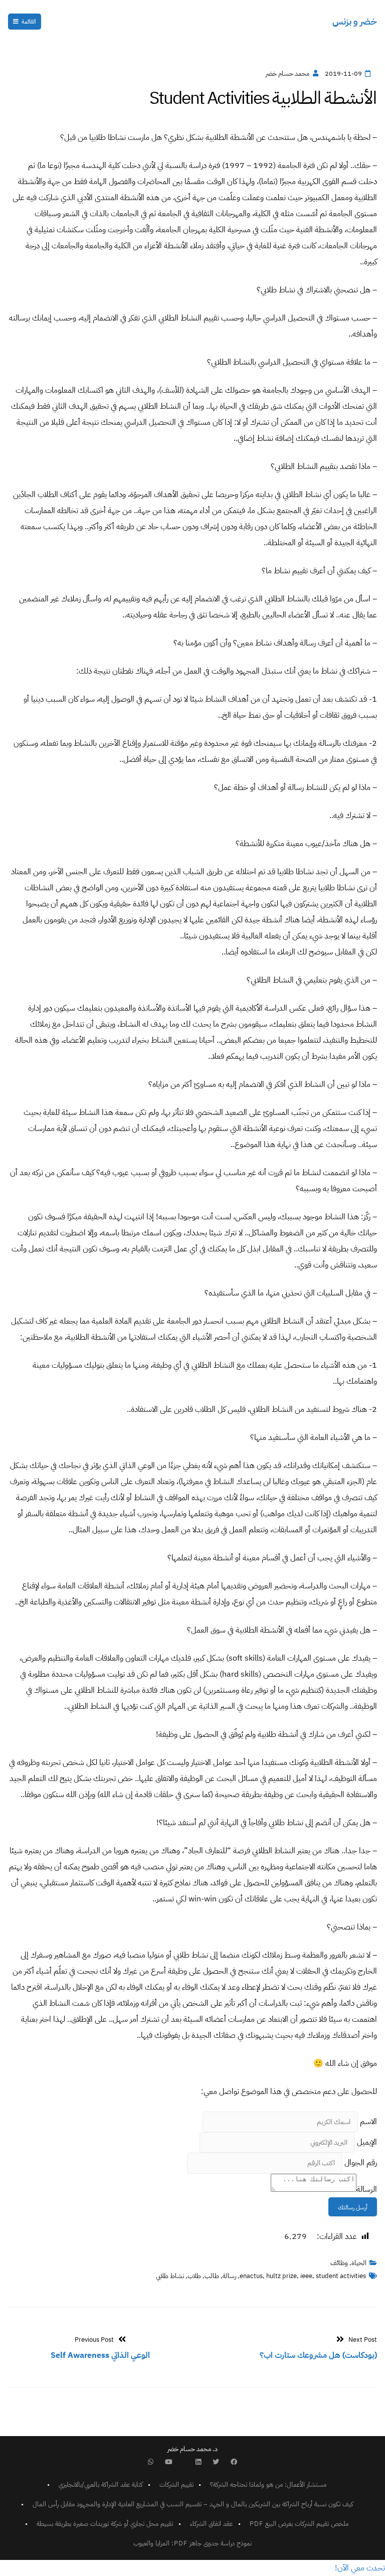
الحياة (359, 2263)
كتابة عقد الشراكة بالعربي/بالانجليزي (101, 2484)
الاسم (368, 2122)
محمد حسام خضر (287, 73)
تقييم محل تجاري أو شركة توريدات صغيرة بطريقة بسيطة (105, 2524)
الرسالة (367, 2189)
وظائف (339, 2263)
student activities (341, 2276)
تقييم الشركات (176, 2484)
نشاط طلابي (170, 2276)
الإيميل (367, 2142)
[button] (360, 2568)
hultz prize (281, 2276)
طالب (212, 2276)
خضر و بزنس (355, 21)
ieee (306, 2276)
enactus (251, 2276)
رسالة (229, 2276)
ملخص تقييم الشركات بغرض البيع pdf (299, 2524)
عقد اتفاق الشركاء (211, 2524)
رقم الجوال (361, 2163)
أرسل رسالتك (353, 2207)
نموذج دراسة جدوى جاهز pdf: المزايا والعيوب (192, 2543)
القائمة (29, 22)
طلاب (194, 2276)
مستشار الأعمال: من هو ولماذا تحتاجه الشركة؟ (268, 2484)
